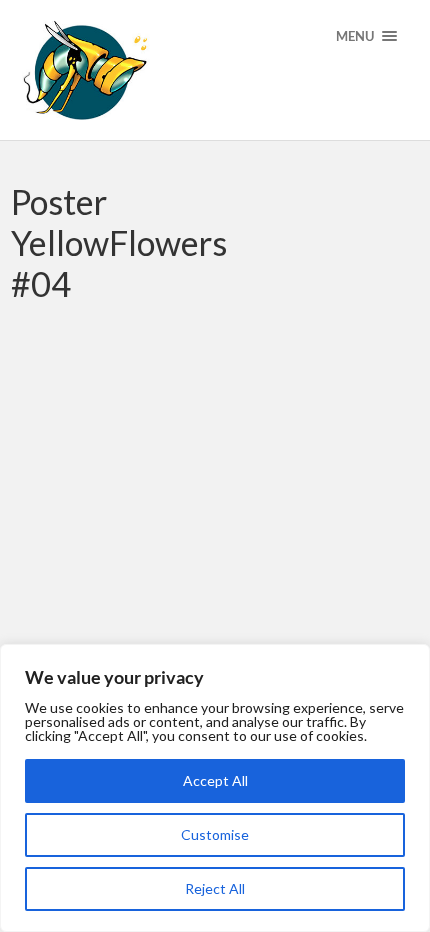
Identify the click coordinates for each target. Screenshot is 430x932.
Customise (215, 834)
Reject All (215, 888)
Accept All (215, 780)
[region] (215, 788)
